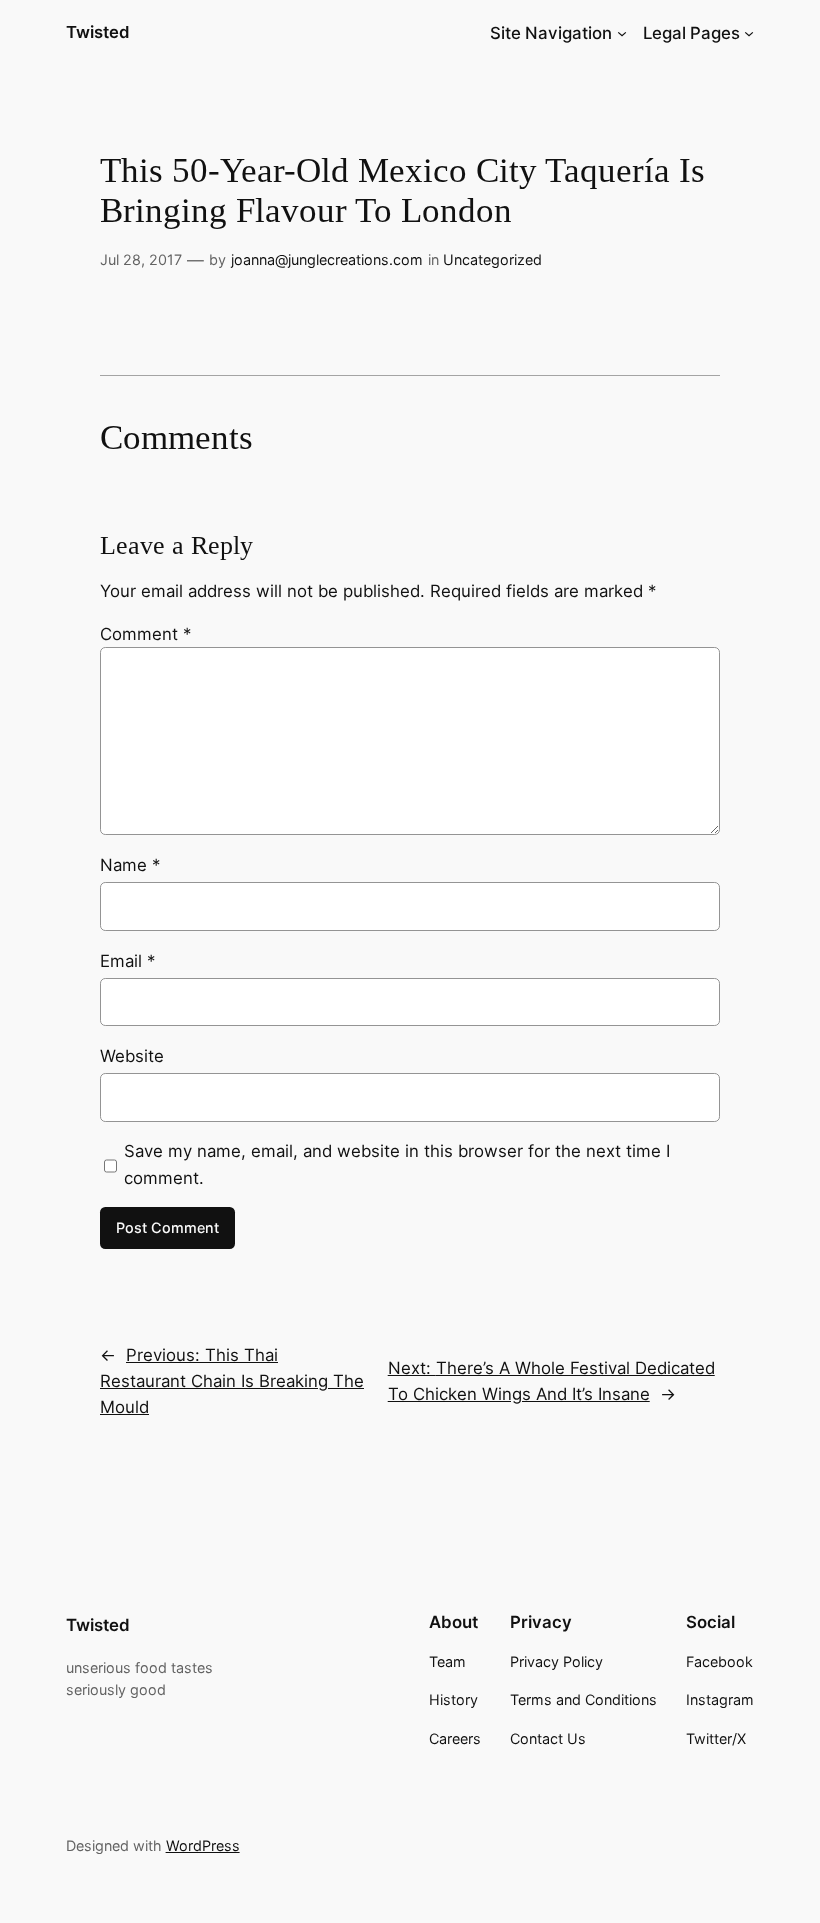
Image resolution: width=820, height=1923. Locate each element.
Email (127, 961)
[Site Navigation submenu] (622, 33)
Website (132, 1056)
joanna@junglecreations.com (327, 259)
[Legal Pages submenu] (749, 33)
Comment (145, 634)
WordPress (203, 1845)
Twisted (98, 32)
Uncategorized (492, 259)
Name (130, 865)
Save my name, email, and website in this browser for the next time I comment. (397, 1164)
